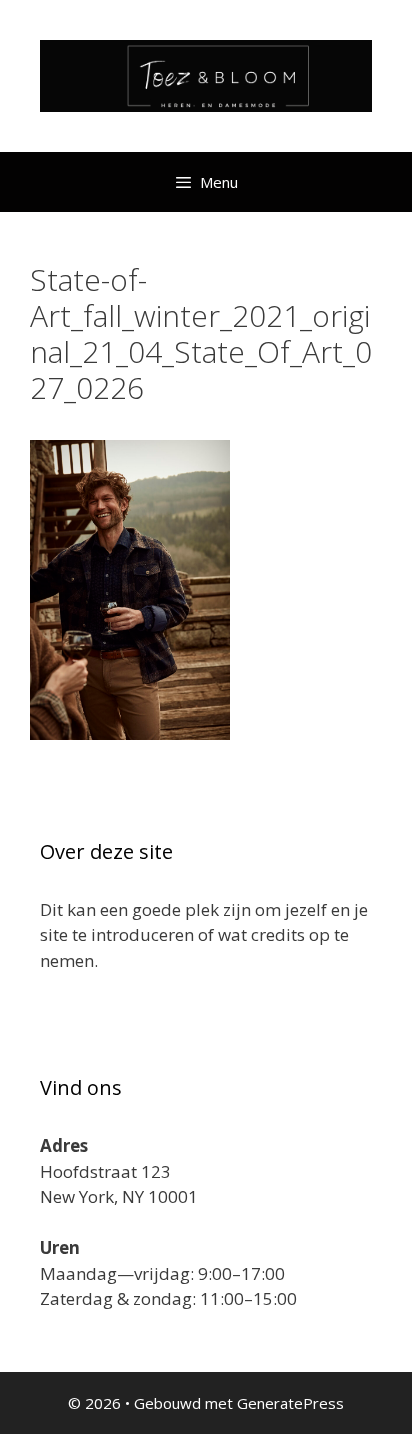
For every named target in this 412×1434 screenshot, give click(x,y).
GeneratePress (290, 1403)
